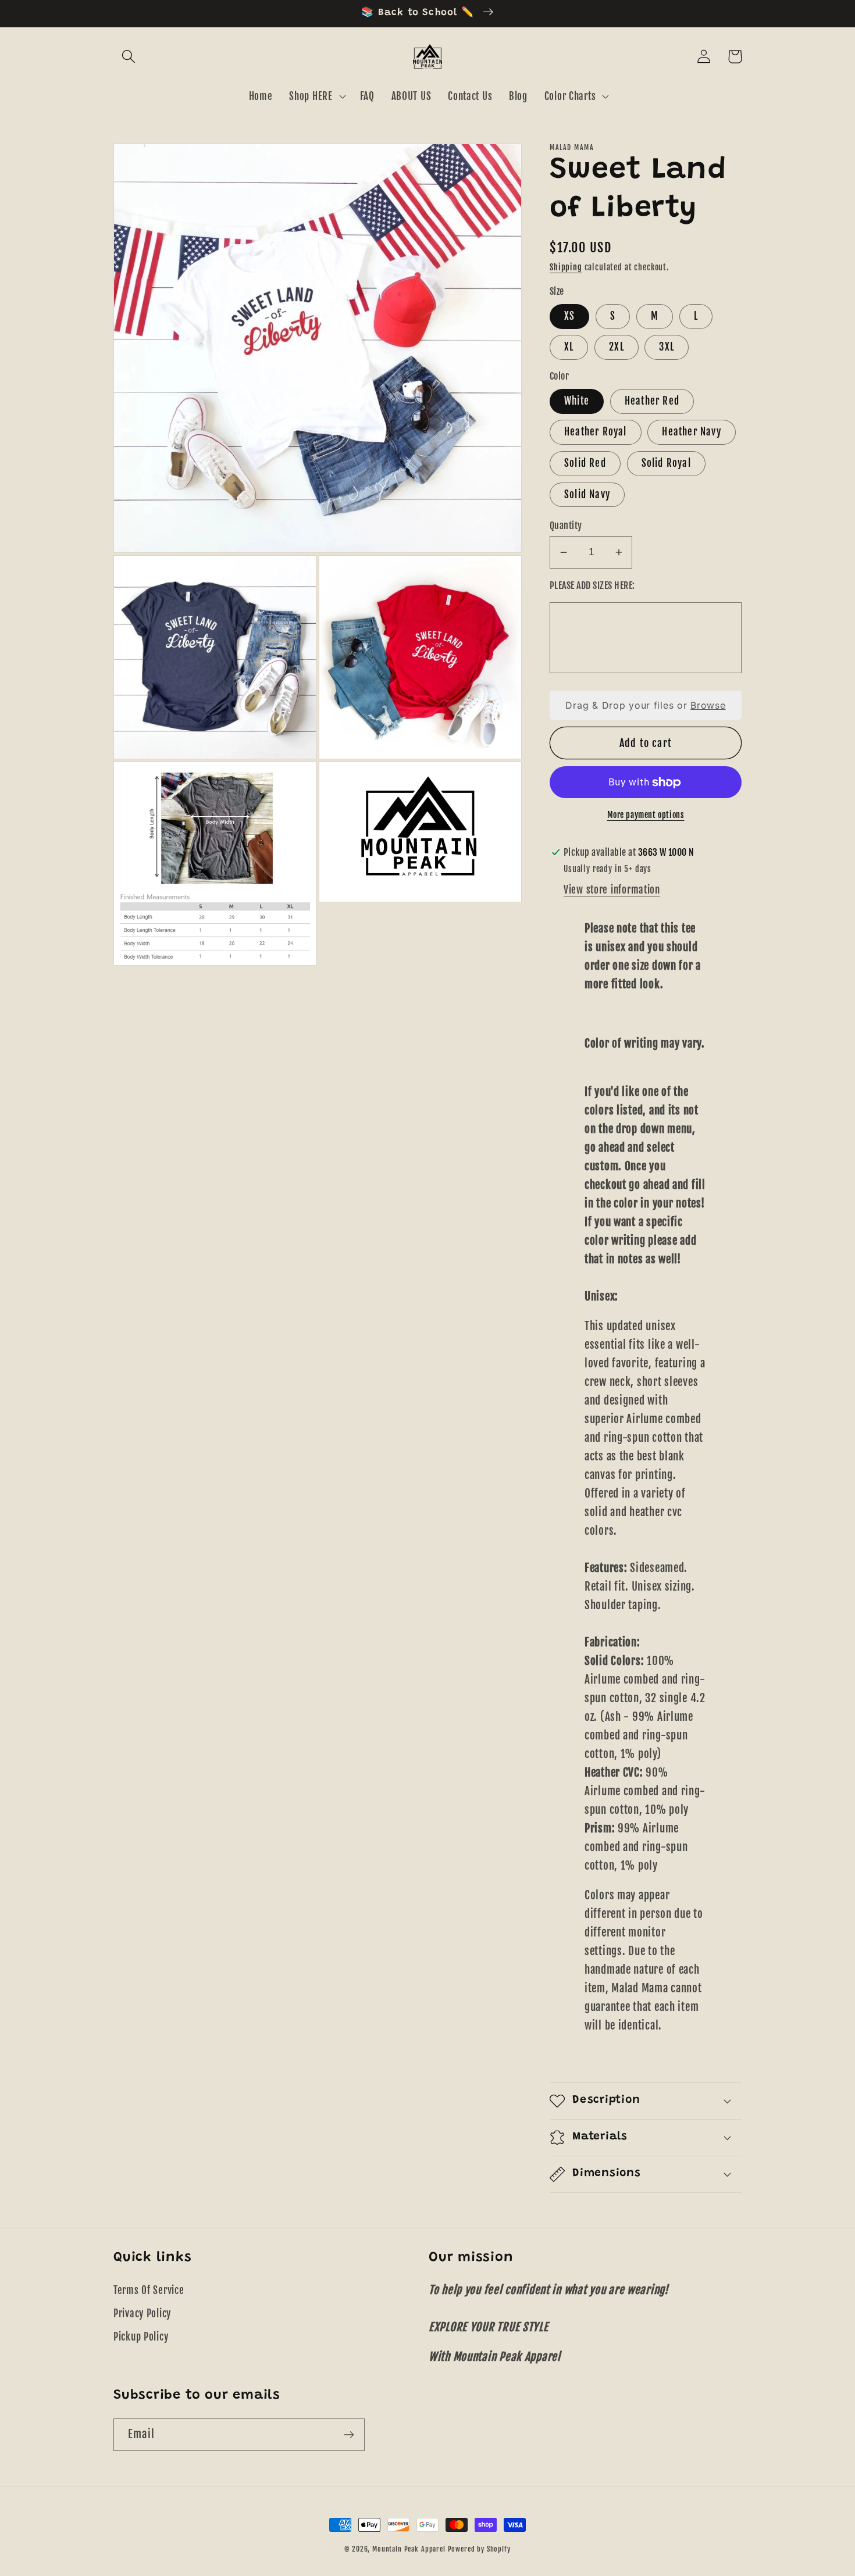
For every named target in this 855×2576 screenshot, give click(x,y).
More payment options (646, 815)
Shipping (566, 267)
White (577, 401)
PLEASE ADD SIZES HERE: (592, 585)
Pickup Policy (141, 2337)
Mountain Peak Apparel (409, 2549)
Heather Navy (691, 432)
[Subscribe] (349, 2435)
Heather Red (652, 401)
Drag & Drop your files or (645, 705)
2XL (617, 347)
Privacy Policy (142, 2314)
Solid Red (585, 463)
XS (569, 316)
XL (569, 347)
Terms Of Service (149, 2290)
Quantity (566, 526)
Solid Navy (587, 494)
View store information (612, 890)
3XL (667, 347)
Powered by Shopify (479, 2549)
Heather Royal (596, 432)
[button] (129, 57)
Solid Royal (666, 463)
